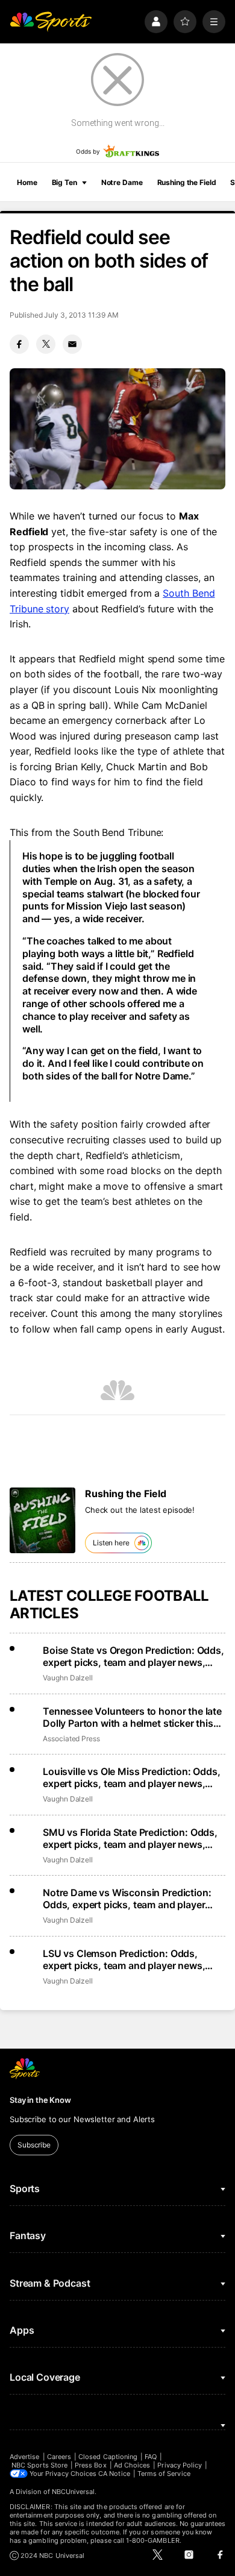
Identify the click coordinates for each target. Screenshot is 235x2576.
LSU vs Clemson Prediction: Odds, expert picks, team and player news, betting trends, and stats (124, 1959)
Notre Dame (122, 182)
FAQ (151, 2457)
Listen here (111, 1543)
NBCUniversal (74, 2492)
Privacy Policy (180, 2465)
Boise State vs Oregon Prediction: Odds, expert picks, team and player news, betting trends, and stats (133, 1656)
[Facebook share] (19, 344)
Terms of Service (164, 2474)
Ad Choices (132, 2465)
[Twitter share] (46, 344)
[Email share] (72, 344)
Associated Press (71, 1739)
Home (27, 182)
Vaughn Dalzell (68, 1678)
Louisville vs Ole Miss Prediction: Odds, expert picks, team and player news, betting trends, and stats (132, 1777)
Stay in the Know (40, 2100)
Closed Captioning (108, 2457)
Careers (59, 2457)
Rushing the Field (187, 182)
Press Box (91, 2465)
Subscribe (34, 2145)
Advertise (25, 2457)
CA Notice (114, 2474)
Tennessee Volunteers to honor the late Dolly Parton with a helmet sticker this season (132, 1717)
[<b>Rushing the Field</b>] (42, 1520)
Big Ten (64, 182)
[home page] (51, 22)
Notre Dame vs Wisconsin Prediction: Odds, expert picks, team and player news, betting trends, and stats (127, 1899)
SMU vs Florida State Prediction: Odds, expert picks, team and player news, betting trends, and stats (130, 1838)
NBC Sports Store (39, 2465)
